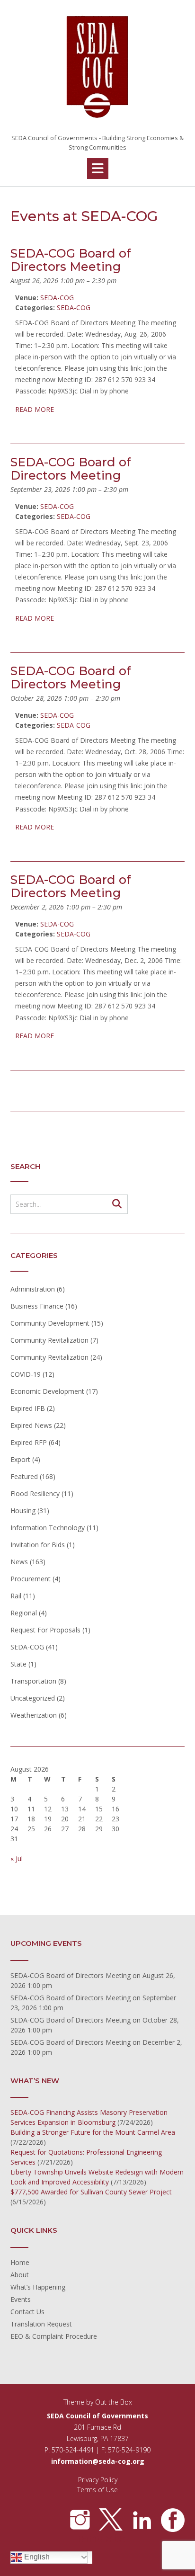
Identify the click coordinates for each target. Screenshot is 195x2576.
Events (21, 2299)
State (18, 1664)
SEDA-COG (74, 308)
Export (20, 1459)
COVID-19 (26, 1374)
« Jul (17, 1858)
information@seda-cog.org (98, 2461)
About (20, 2275)
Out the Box (114, 2402)
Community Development (50, 1323)
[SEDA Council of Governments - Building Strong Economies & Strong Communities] (97, 67)
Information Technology (48, 1528)
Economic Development (47, 1391)
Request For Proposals (45, 1630)
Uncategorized (33, 1698)
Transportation (33, 1681)
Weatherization (34, 1715)
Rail (16, 1596)
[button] (98, 169)
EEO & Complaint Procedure (54, 2336)
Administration (33, 1289)
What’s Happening (38, 2287)
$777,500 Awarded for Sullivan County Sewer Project (91, 2192)
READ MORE (35, 409)
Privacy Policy (98, 2480)
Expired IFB (28, 1408)
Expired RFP (29, 1442)
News (19, 1562)
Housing (23, 1511)
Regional (24, 1613)
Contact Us (27, 2312)
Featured (24, 1476)
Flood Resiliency (35, 1493)
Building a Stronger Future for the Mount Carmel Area (93, 2132)
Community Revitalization (49, 1340)
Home (20, 2262)
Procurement (31, 1579)
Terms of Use (97, 2490)
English (36, 2557)
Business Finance (37, 1306)
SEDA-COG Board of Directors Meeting (71, 1975)
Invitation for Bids (38, 1545)
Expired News (31, 1425)
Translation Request (41, 2324)
